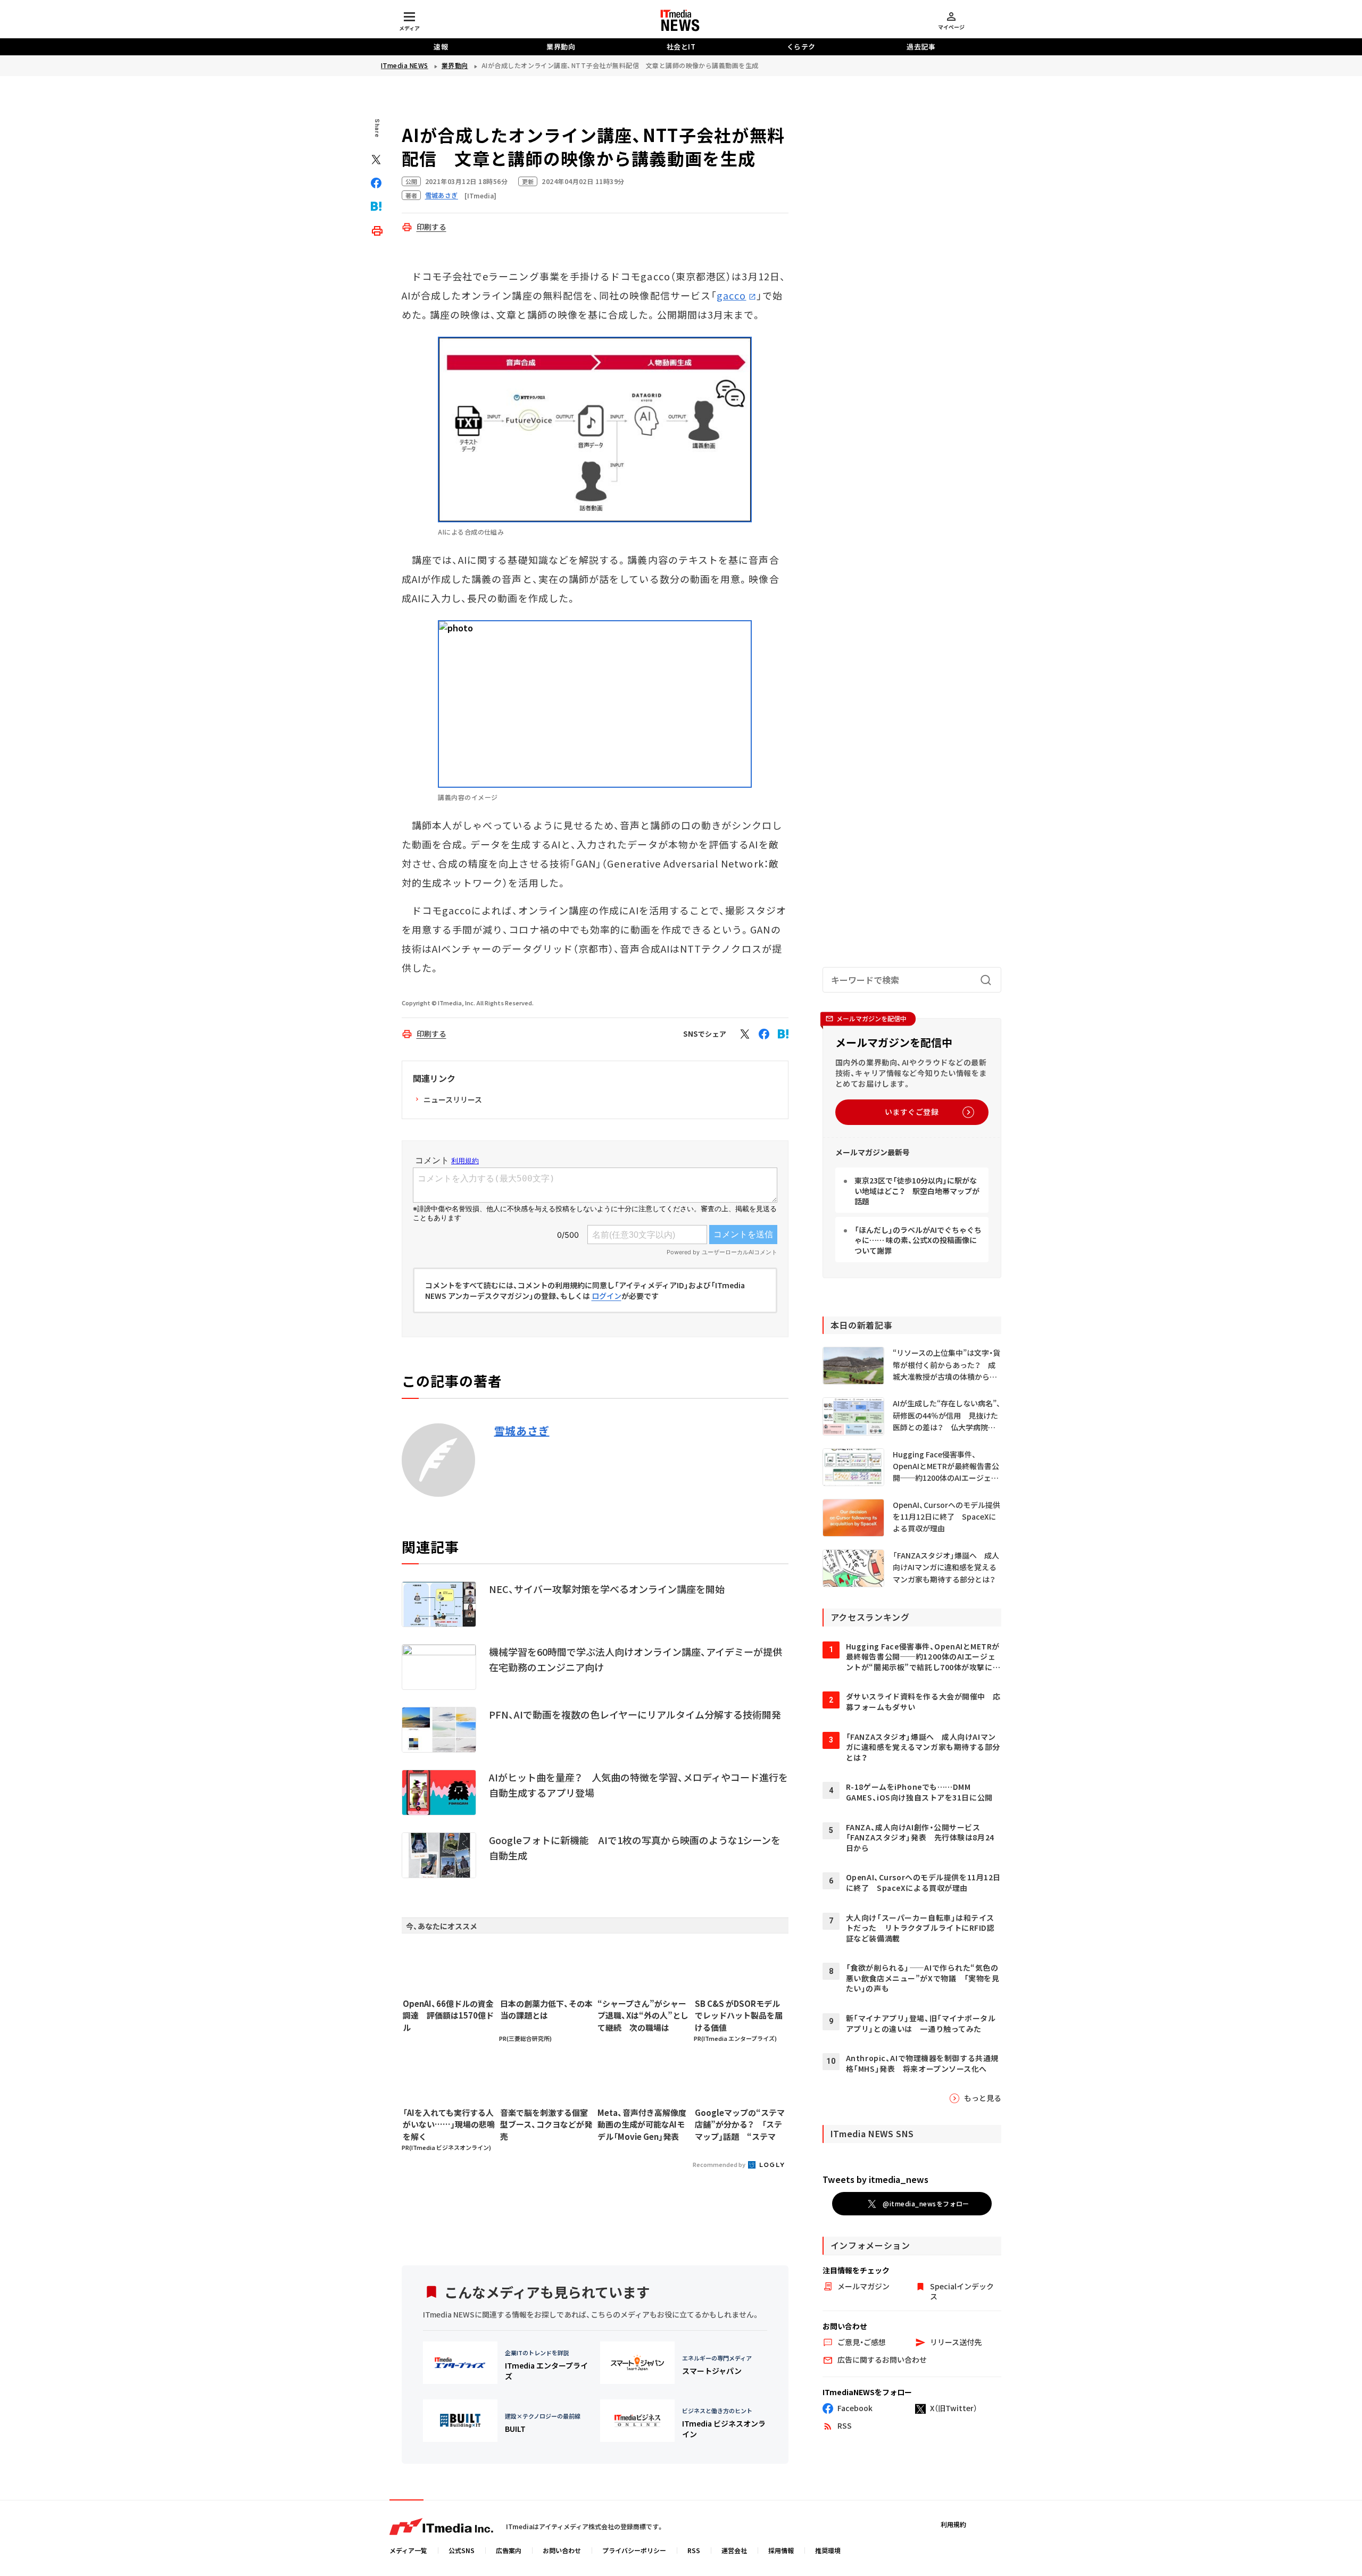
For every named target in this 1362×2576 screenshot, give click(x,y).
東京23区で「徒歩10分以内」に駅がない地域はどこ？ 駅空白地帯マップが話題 (917, 1191)
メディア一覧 (408, 2550)
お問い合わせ (562, 2550)
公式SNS (462, 2550)
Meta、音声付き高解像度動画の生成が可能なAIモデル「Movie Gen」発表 (642, 2124)
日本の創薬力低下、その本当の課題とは (546, 2010)
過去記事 (921, 47)
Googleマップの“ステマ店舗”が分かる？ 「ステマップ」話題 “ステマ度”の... (740, 2125)
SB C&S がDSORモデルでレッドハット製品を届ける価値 (739, 2015)
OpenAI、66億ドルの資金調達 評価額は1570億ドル (448, 2015)
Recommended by (720, 2164)
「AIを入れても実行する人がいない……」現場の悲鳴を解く (449, 2124)
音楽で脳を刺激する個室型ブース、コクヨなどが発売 (546, 2124)
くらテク (801, 47)
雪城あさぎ (522, 1431)
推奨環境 (828, 2550)
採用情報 (781, 2550)
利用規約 (953, 2524)
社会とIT (681, 47)
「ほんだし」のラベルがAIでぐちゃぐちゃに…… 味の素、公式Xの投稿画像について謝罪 (918, 1240)
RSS (694, 2550)
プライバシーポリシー (634, 2550)
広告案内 (509, 2550)
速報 (441, 47)
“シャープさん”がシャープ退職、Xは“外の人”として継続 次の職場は (643, 2015)
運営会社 (734, 2550)
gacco (731, 295)
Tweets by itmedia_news (875, 2179)
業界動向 (561, 47)
